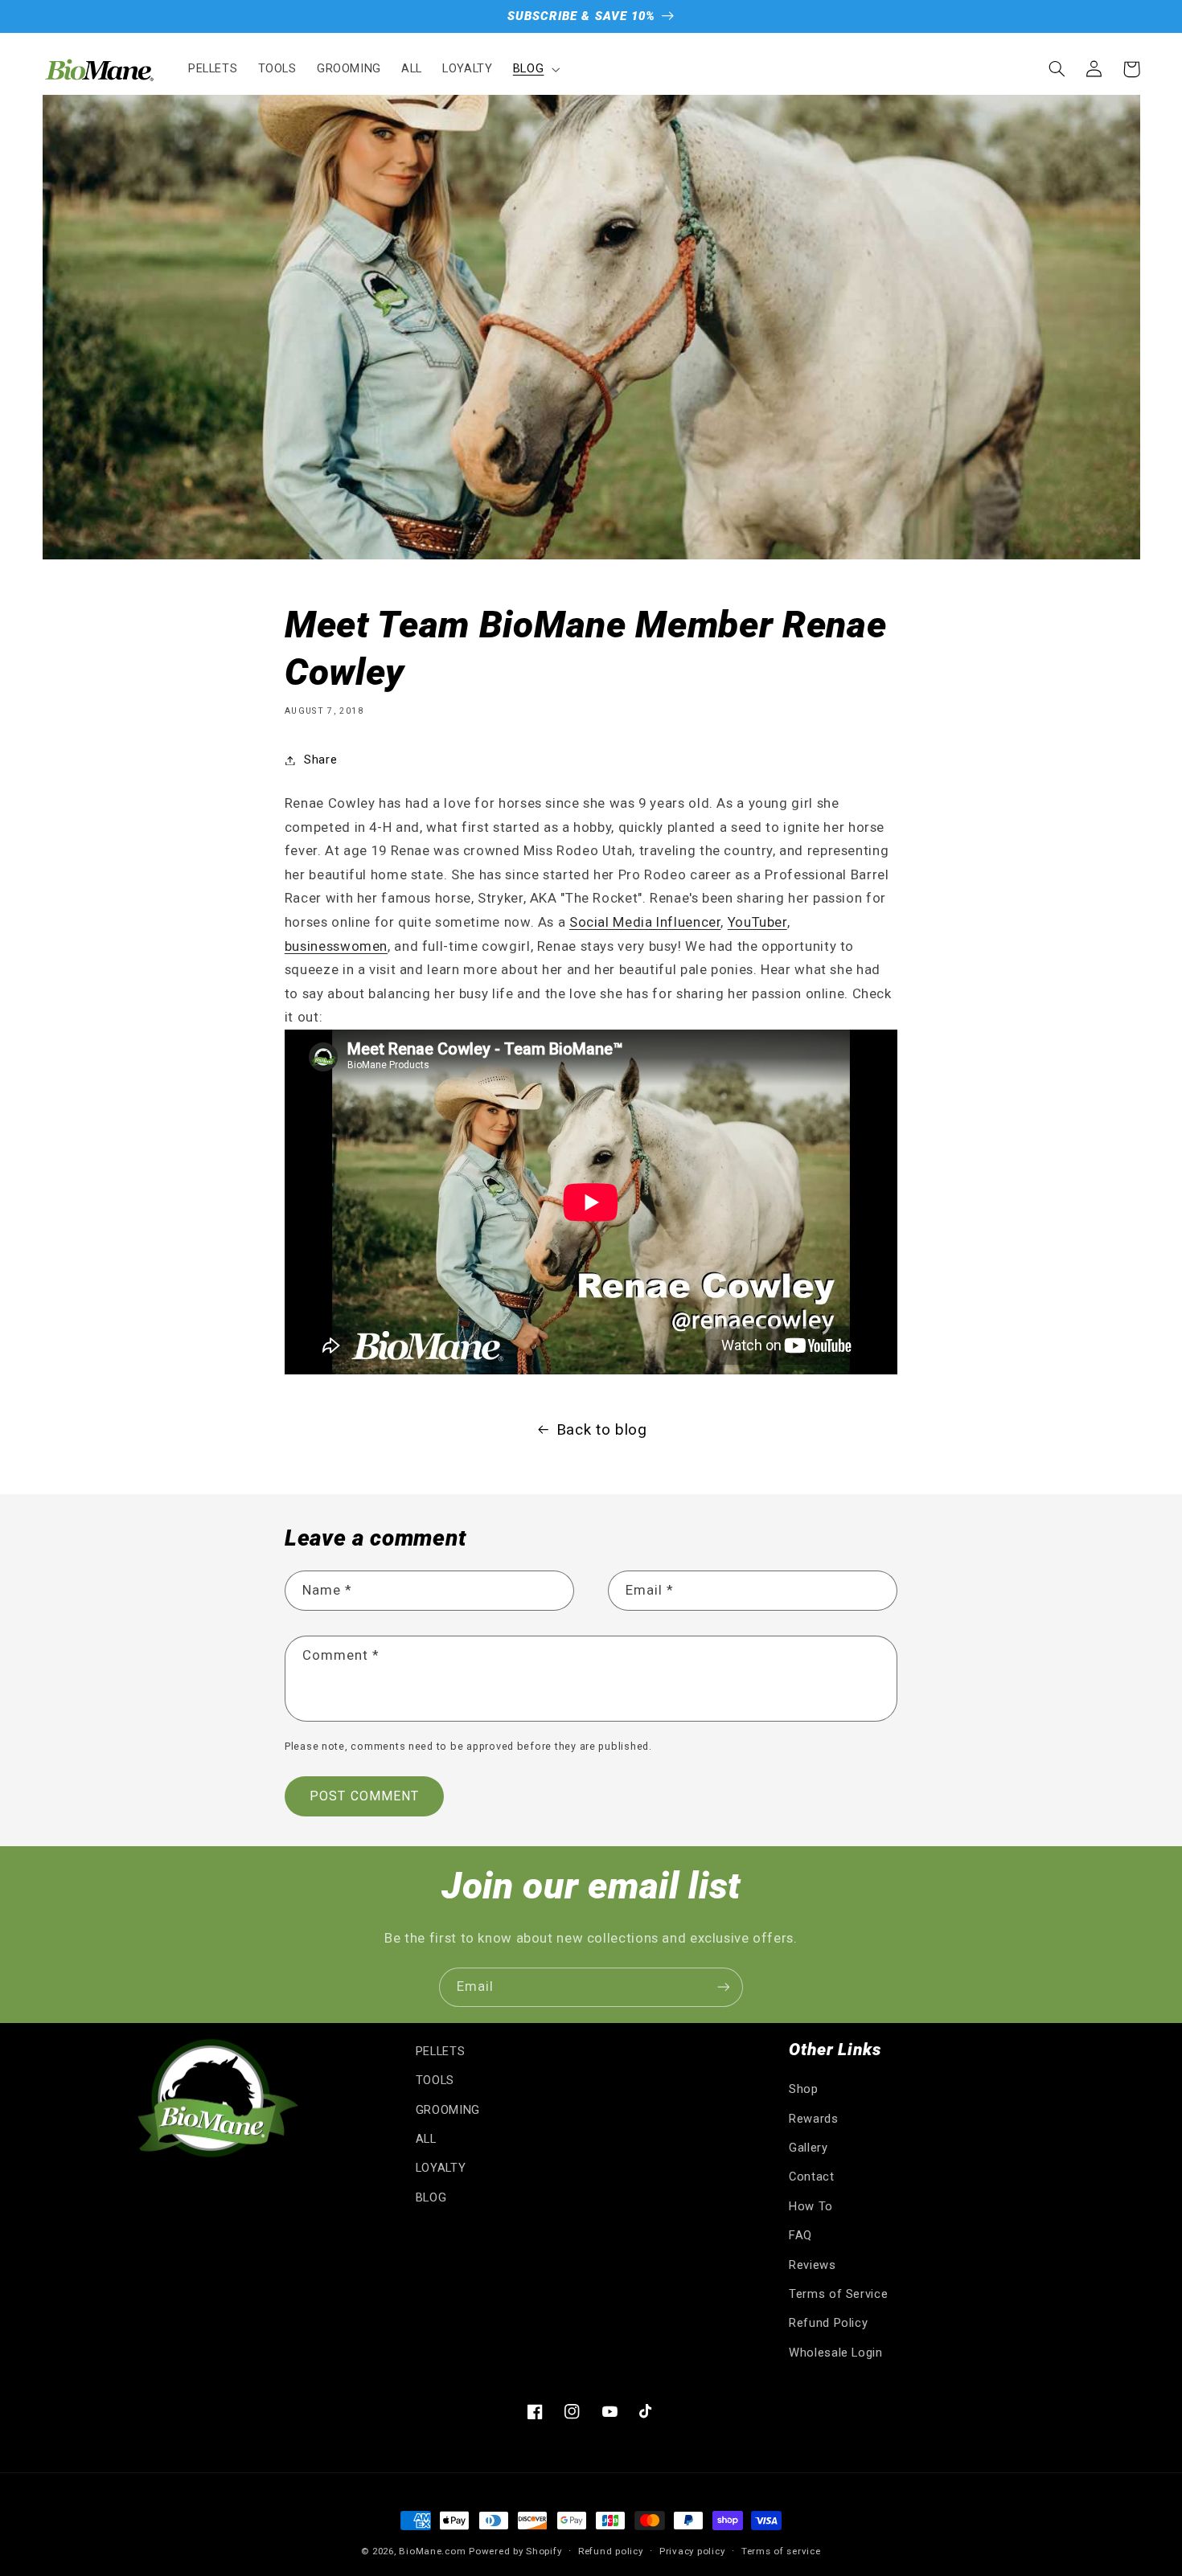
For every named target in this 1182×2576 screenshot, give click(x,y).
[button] (534, 69)
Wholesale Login (835, 2353)
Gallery (808, 2148)
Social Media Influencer (645, 922)
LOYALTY (441, 2168)
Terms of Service (838, 2294)
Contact (811, 2177)
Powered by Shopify (515, 2551)
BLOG (431, 2197)
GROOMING (448, 2110)
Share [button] (320, 760)
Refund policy (611, 2551)
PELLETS (440, 2051)
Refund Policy (828, 2323)
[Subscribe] (724, 1987)
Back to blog (602, 1429)
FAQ (800, 2235)
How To (811, 2206)
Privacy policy (692, 2551)
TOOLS (435, 2080)
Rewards (813, 2119)
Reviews (812, 2265)
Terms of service (781, 2551)
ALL (426, 2139)
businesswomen (336, 946)
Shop (804, 2089)
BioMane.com (432, 2551)
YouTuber (757, 922)
